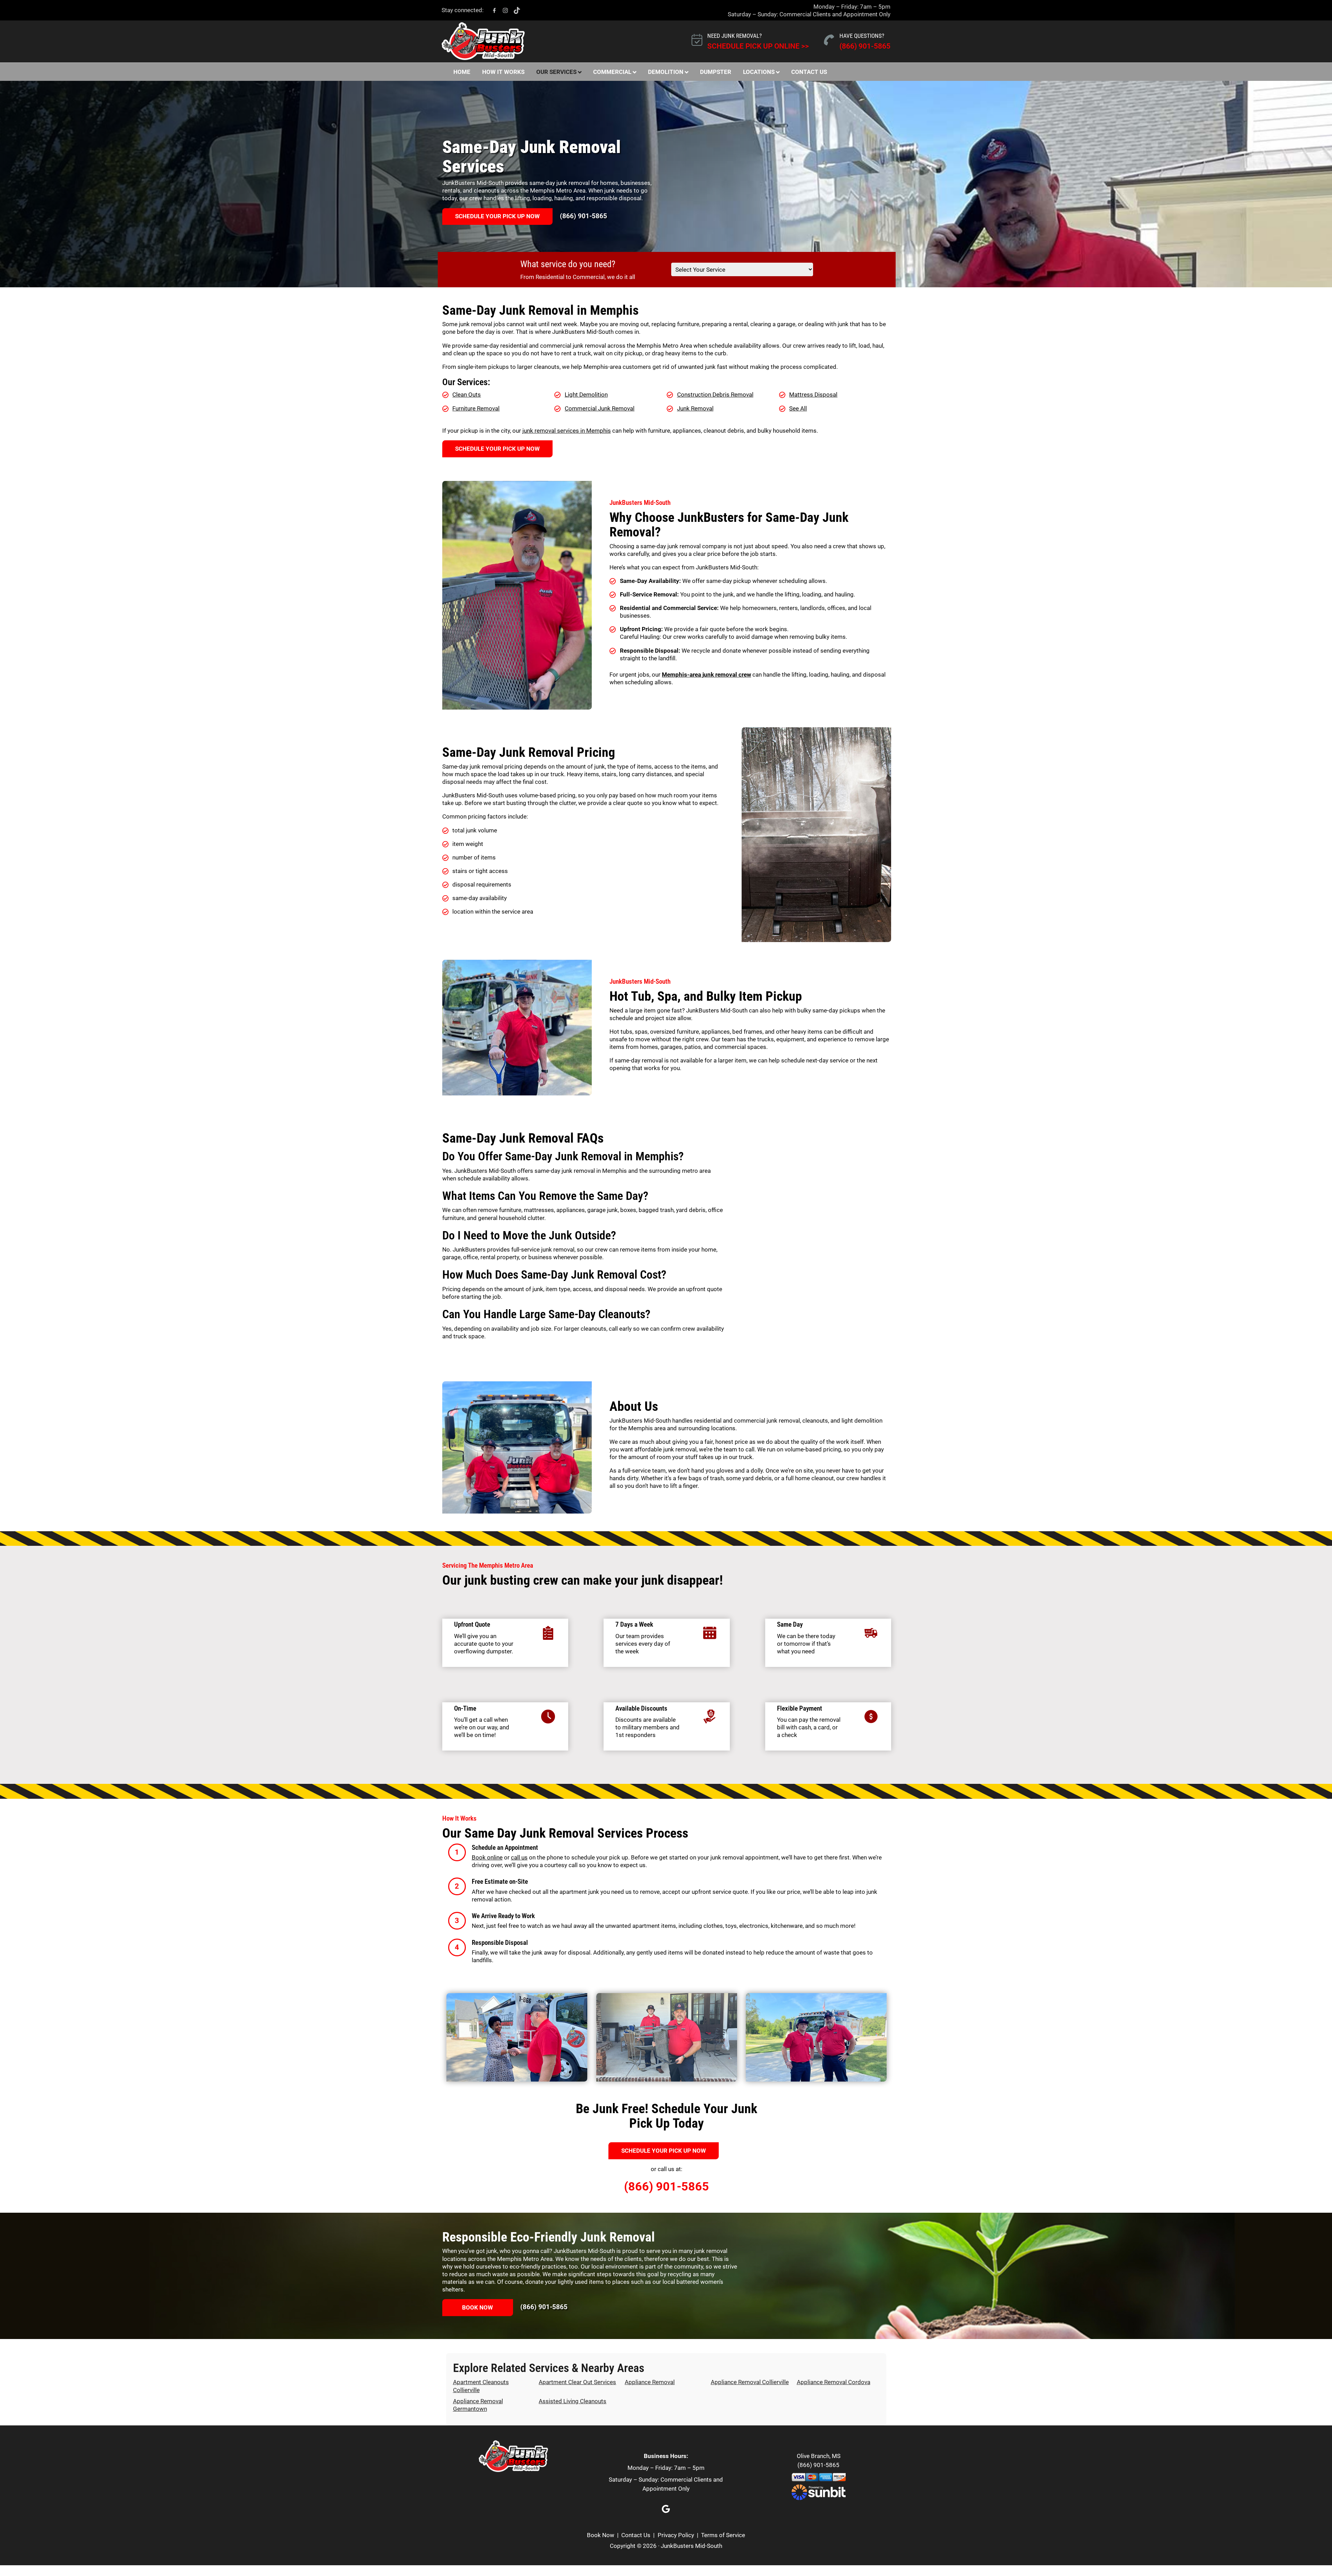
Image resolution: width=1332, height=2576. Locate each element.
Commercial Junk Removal (600, 408)
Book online (487, 1857)
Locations (759, 72)
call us (519, 1857)
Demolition (666, 72)
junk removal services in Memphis (567, 431)
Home (462, 72)
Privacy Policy (676, 2535)
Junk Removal (695, 408)
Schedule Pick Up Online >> (758, 46)
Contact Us (809, 72)
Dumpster (716, 72)
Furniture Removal (476, 408)
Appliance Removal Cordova (834, 2382)
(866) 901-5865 (865, 46)
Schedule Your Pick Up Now (497, 216)
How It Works (503, 72)
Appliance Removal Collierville (750, 2382)
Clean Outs (467, 395)
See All (798, 408)
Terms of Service (723, 2535)
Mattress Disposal (813, 395)
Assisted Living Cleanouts (573, 2401)
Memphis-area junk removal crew (706, 675)
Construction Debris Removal (715, 395)
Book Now (477, 2307)
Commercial (612, 72)
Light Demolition (586, 395)
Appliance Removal (650, 2382)
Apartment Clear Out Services (577, 2382)
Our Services (556, 72)
